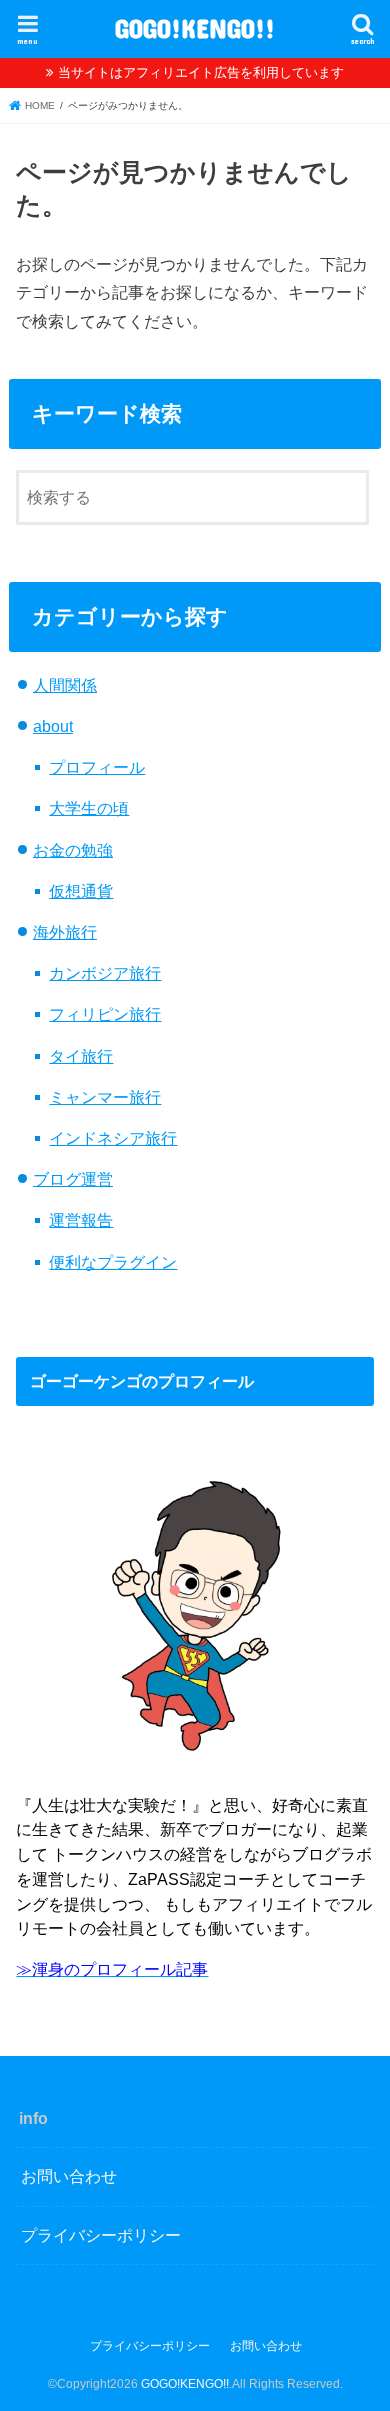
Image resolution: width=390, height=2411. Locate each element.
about (53, 726)
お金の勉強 (73, 850)
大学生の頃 (89, 808)
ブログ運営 (73, 1179)
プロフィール (97, 767)
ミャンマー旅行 (105, 1097)
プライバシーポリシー (101, 2235)
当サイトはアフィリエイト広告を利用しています (201, 72)
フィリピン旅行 (105, 1014)
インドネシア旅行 (113, 1138)
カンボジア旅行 (105, 973)
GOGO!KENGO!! (195, 27)
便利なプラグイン (113, 1262)
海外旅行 (65, 932)
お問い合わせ (69, 2176)
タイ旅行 (81, 1056)
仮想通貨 (81, 891)
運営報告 (81, 1220)
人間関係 (65, 685)
